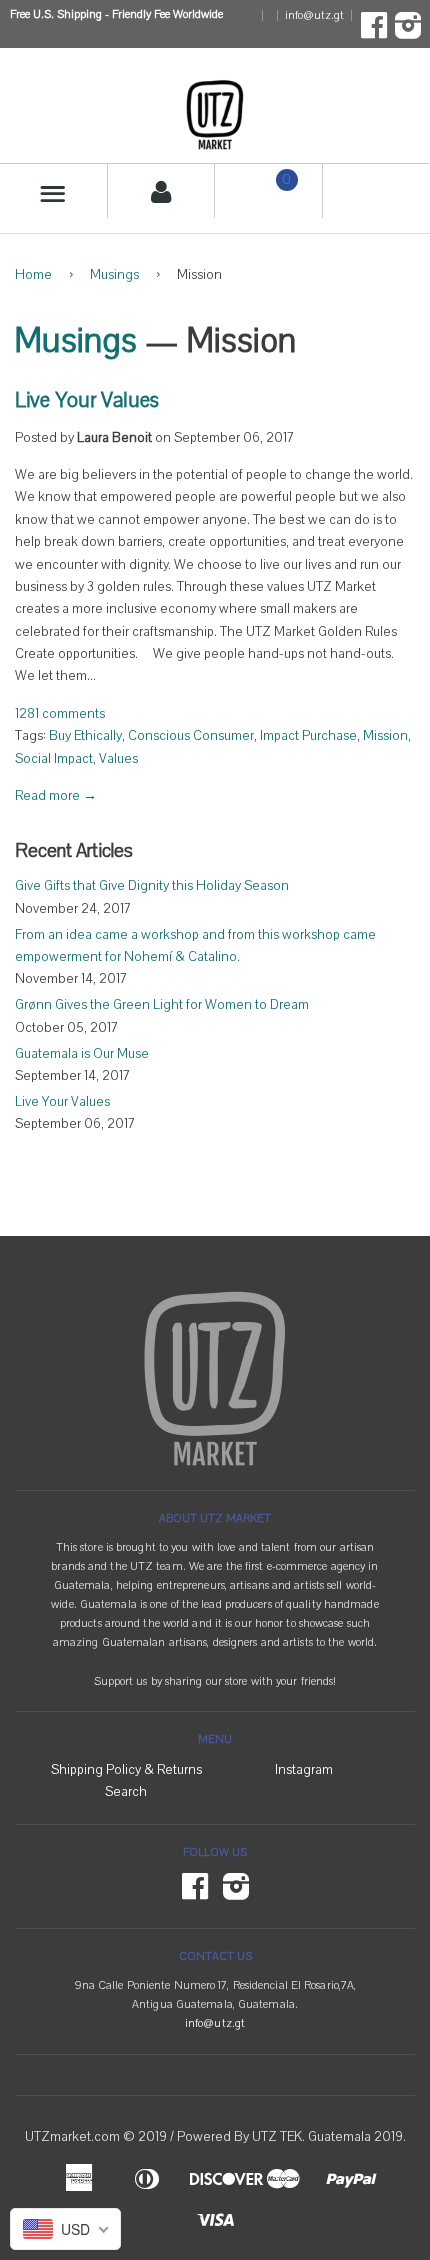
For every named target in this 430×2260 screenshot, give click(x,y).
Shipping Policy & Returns (126, 1770)
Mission (385, 736)
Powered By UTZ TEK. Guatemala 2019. (291, 2137)
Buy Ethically (85, 736)
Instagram (304, 1770)
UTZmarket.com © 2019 (96, 2137)
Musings (114, 275)
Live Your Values (87, 400)
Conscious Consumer (191, 736)
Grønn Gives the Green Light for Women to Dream (162, 1005)
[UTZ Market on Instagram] (408, 32)
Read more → (56, 796)
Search (126, 1792)
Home (33, 275)
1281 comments (60, 714)
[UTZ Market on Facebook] (374, 32)
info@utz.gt (314, 15)
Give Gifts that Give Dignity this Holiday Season (152, 886)
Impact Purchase (308, 736)
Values (118, 759)
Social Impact (54, 759)
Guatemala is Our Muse (82, 1054)
